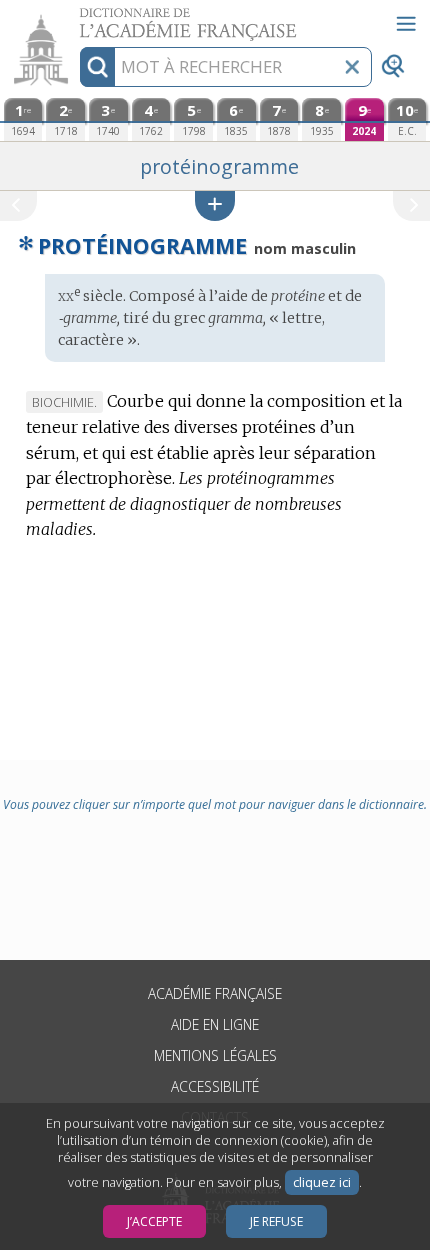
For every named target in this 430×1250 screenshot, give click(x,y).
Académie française (215, 993)
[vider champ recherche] (352, 67)
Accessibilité (215, 1086)
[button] (215, 205)
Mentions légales (215, 1055)
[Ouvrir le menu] (406, 24)
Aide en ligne (215, 1024)
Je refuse (276, 1221)
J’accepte (154, 1221)
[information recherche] (97, 67)
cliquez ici (322, 1182)
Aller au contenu (77, 17)
